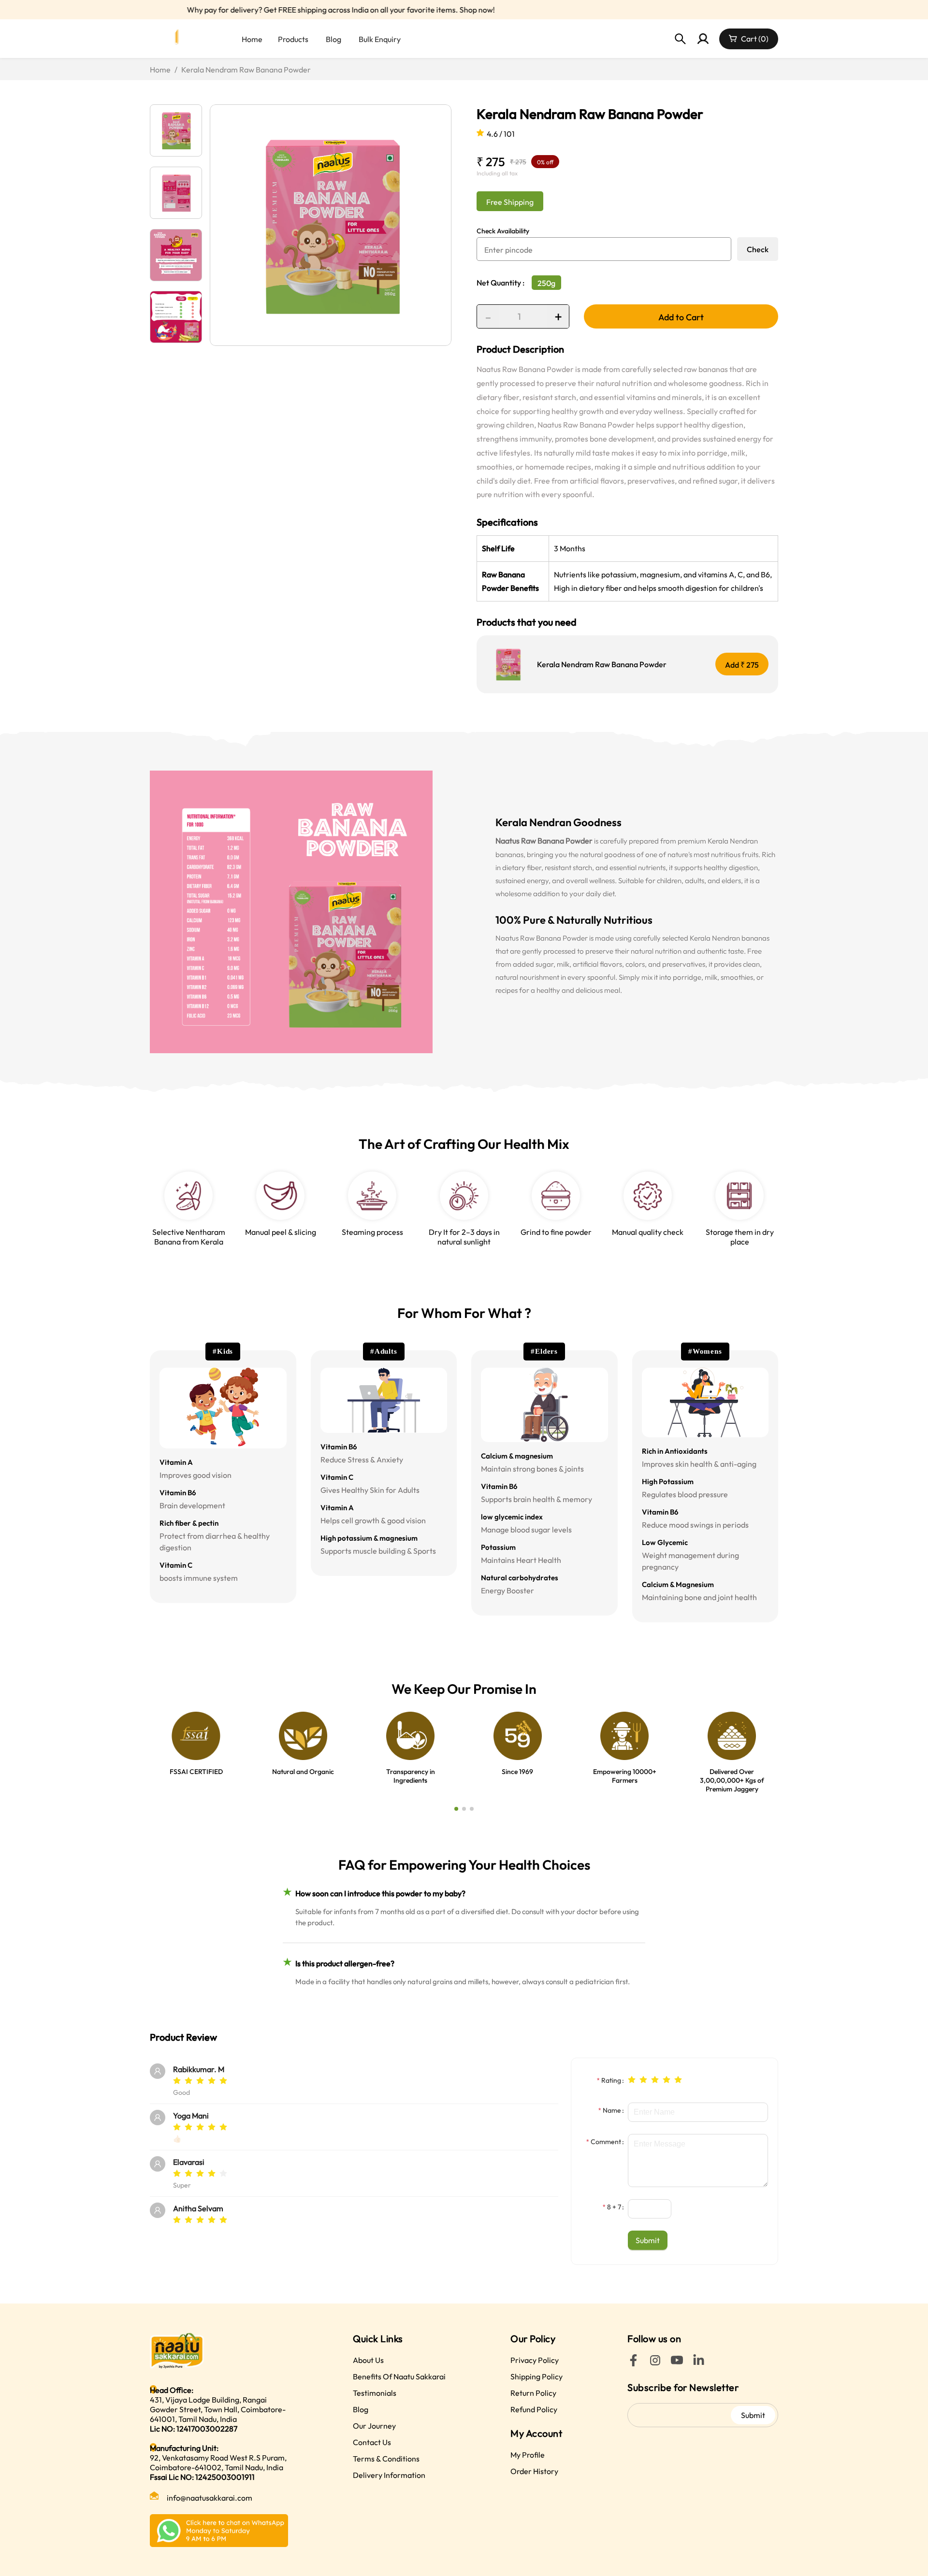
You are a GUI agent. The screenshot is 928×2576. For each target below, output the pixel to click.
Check (758, 249)
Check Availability (503, 231)
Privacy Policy (535, 2360)
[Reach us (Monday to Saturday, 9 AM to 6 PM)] (219, 2531)
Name (612, 2110)
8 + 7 (614, 2207)
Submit (753, 2415)
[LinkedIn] (699, 2363)
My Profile (528, 2455)
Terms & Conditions (386, 2459)
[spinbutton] (650, 2209)
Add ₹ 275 (742, 665)
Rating (611, 2080)
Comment (606, 2142)
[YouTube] (677, 2363)
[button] (666, 2204)
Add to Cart (681, 317)
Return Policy (533, 2393)
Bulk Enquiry (380, 39)
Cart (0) (755, 39)
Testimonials (375, 2393)
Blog (333, 39)
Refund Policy (534, 2409)
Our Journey (374, 2426)
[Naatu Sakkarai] (179, 39)
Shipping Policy (536, 2376)
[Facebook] (633, 2363)
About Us (368, 2360)
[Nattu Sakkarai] (219, 2351)
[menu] (365, 39)
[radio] (177, 2081)
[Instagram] (655, 2363)
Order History (534, 2471)
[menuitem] (251, 39)
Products (293, 39)
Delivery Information (389, 2475)
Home (252, 39)
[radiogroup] (655, 2079)
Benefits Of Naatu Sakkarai (399, 2376)
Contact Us (372, 2442)
